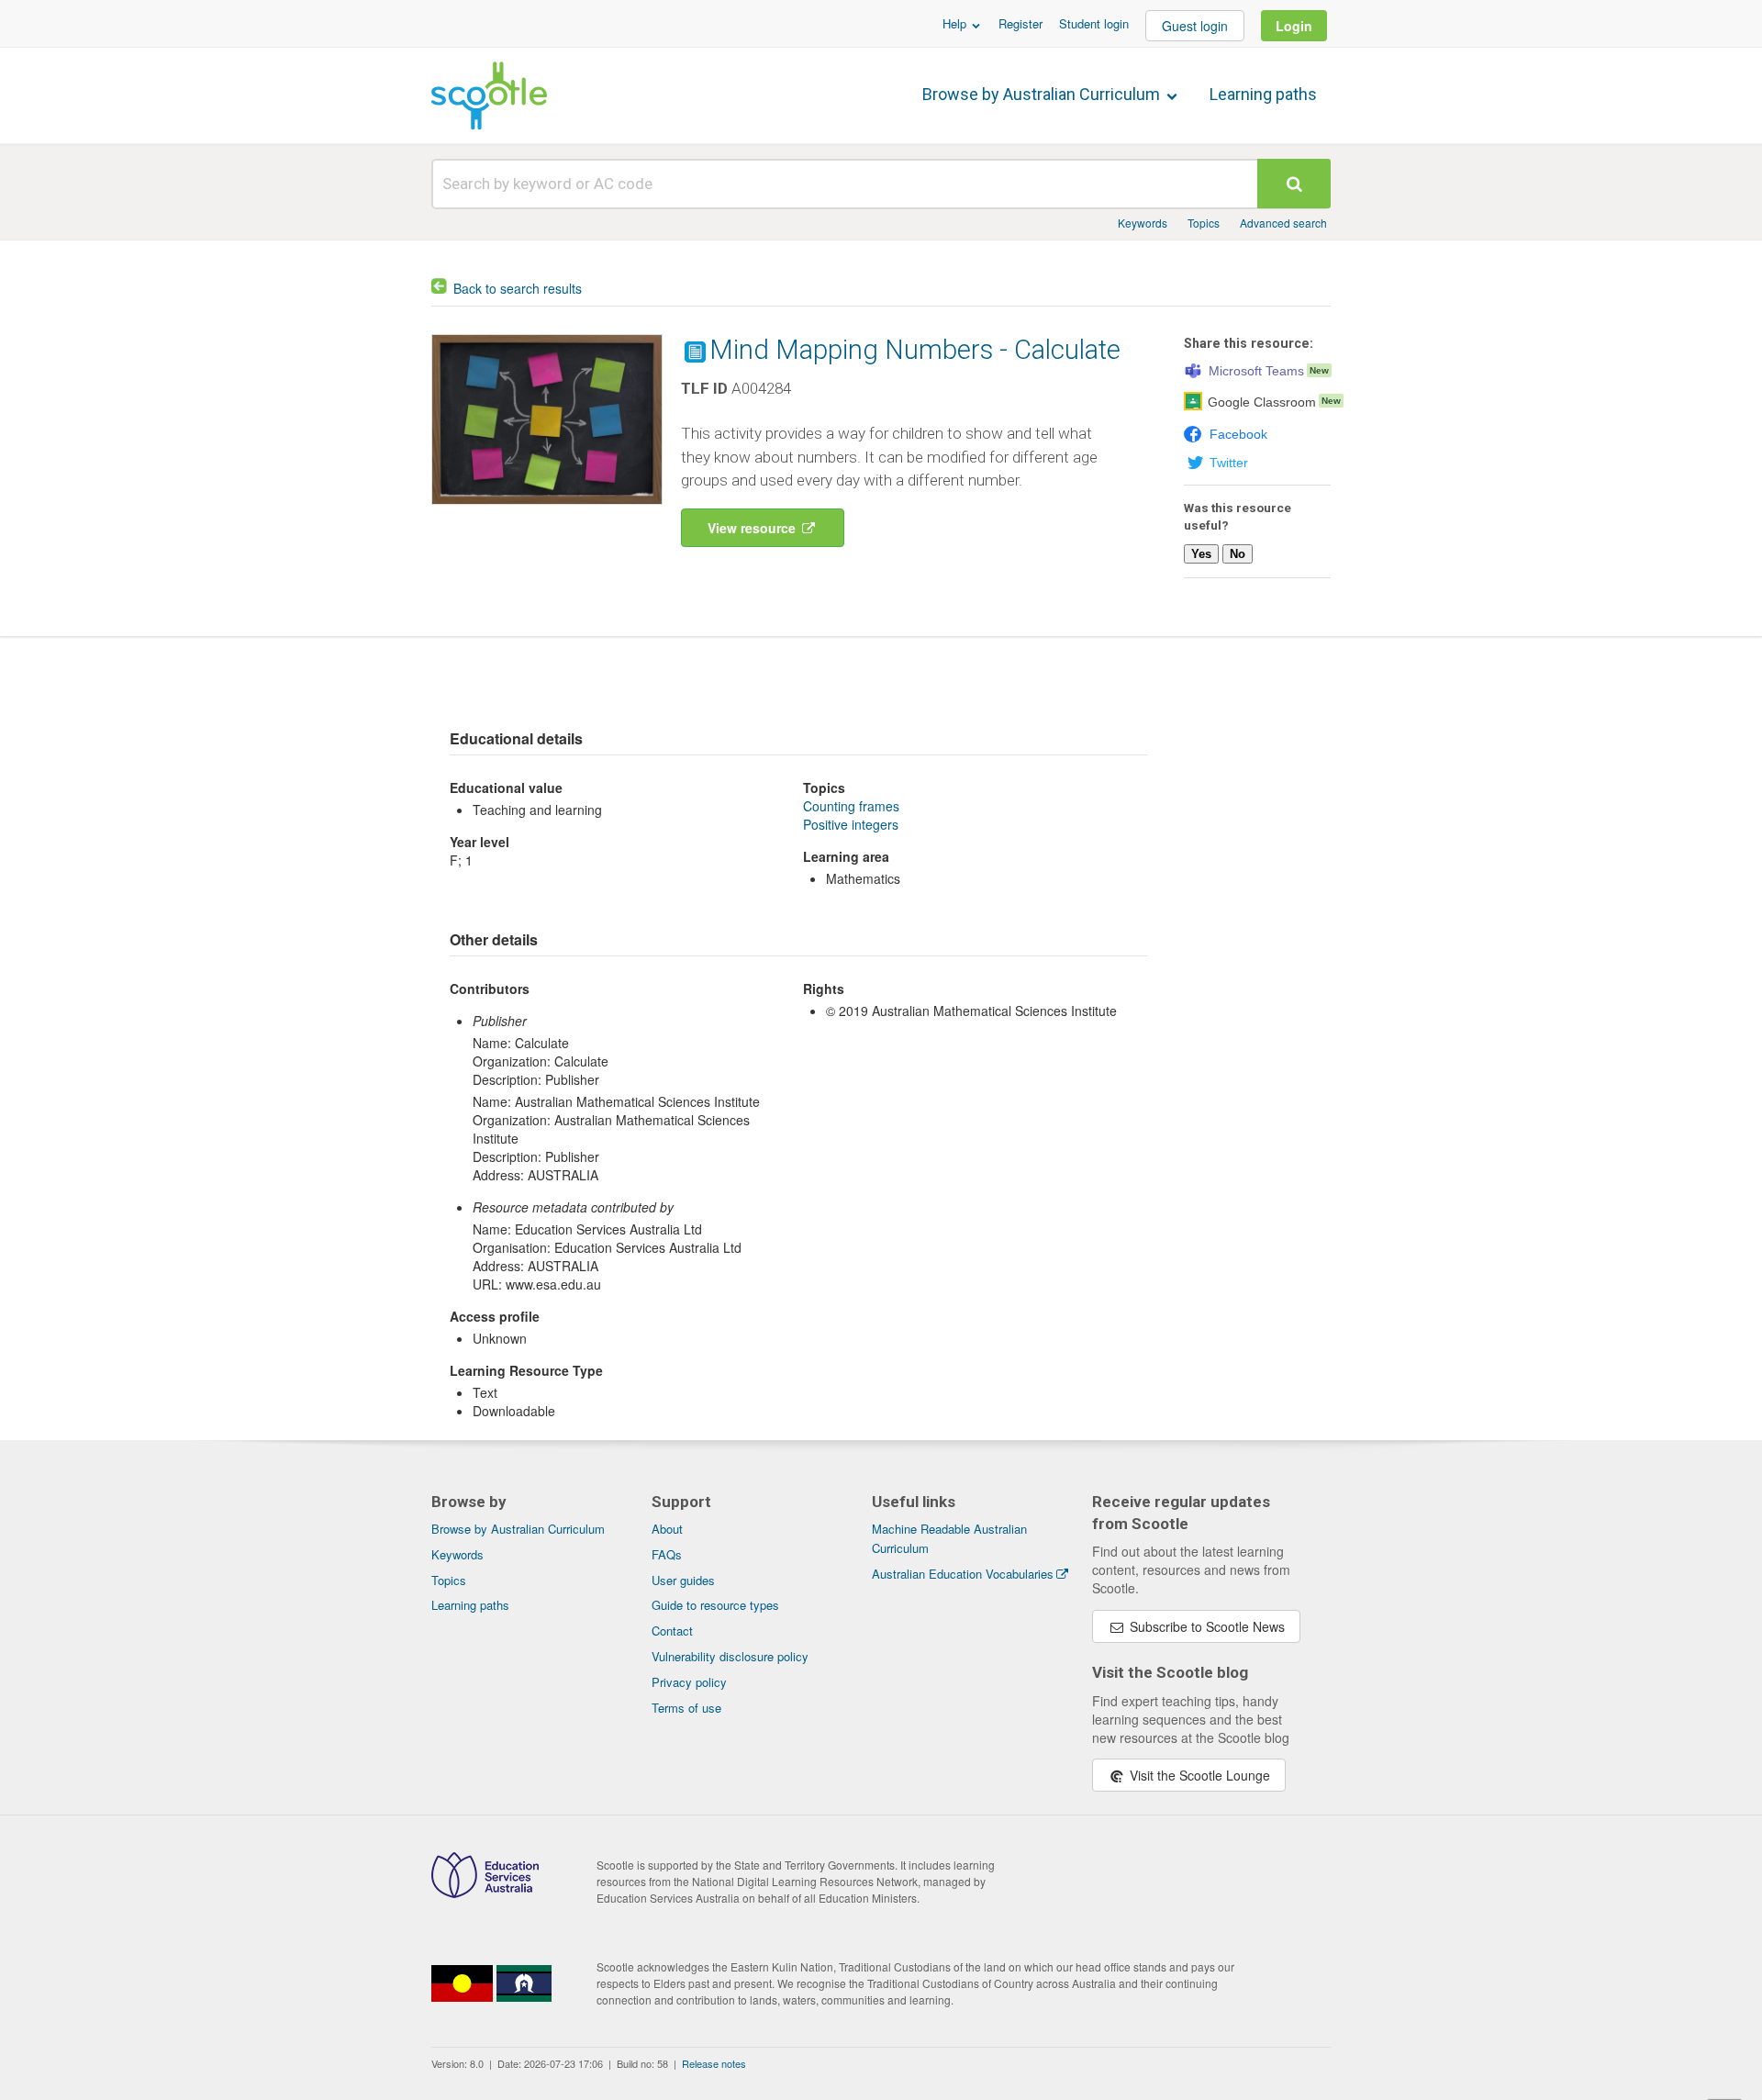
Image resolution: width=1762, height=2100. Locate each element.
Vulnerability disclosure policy (730, 1656)
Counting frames (851, 806)
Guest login (1195, 26)
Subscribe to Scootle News (1205, 1626)
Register (1020, 23)
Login (1294, 26)
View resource (753, 528)
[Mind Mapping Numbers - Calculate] (547, 508)
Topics (1204, 223)
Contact (672, 1631)
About (667, 1529)
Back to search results (518, 288)
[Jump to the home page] (489, 95)
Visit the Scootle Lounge (1198, 1775)
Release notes (714, 2063)
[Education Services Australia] (485, 1893)
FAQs (667, 1554)
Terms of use (686, 1708)
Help (956, 23)
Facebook (1238, 434)
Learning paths (1263, 94)
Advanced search (1283, 223)
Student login (1094, 23)
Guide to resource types (715, 1605)
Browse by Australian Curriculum (1043, 94)
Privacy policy (689, 1682)
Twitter (1229, 463)
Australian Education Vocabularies (963, 1574)
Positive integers (851, 824)
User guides (683, 1580)
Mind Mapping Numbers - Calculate (915, 350)
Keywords (1143, 223)
